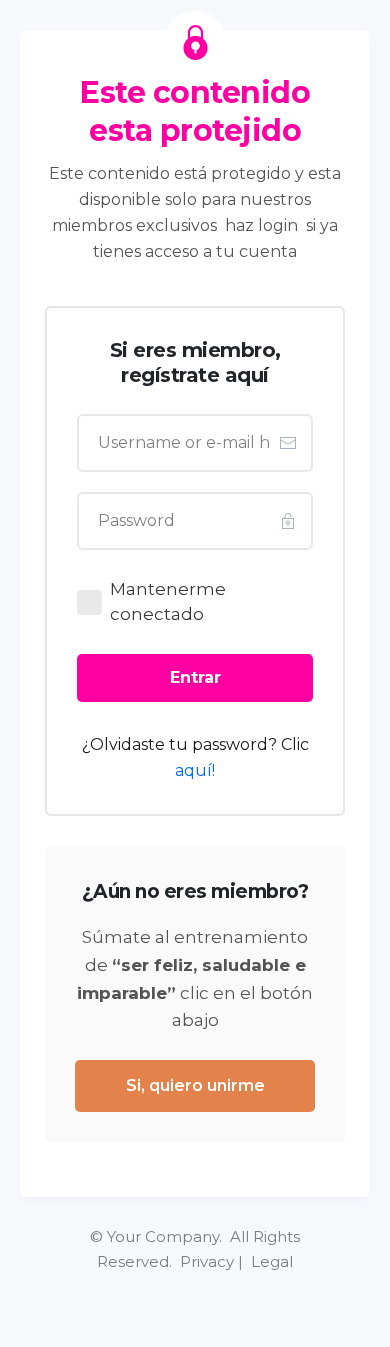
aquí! (195, 770)
